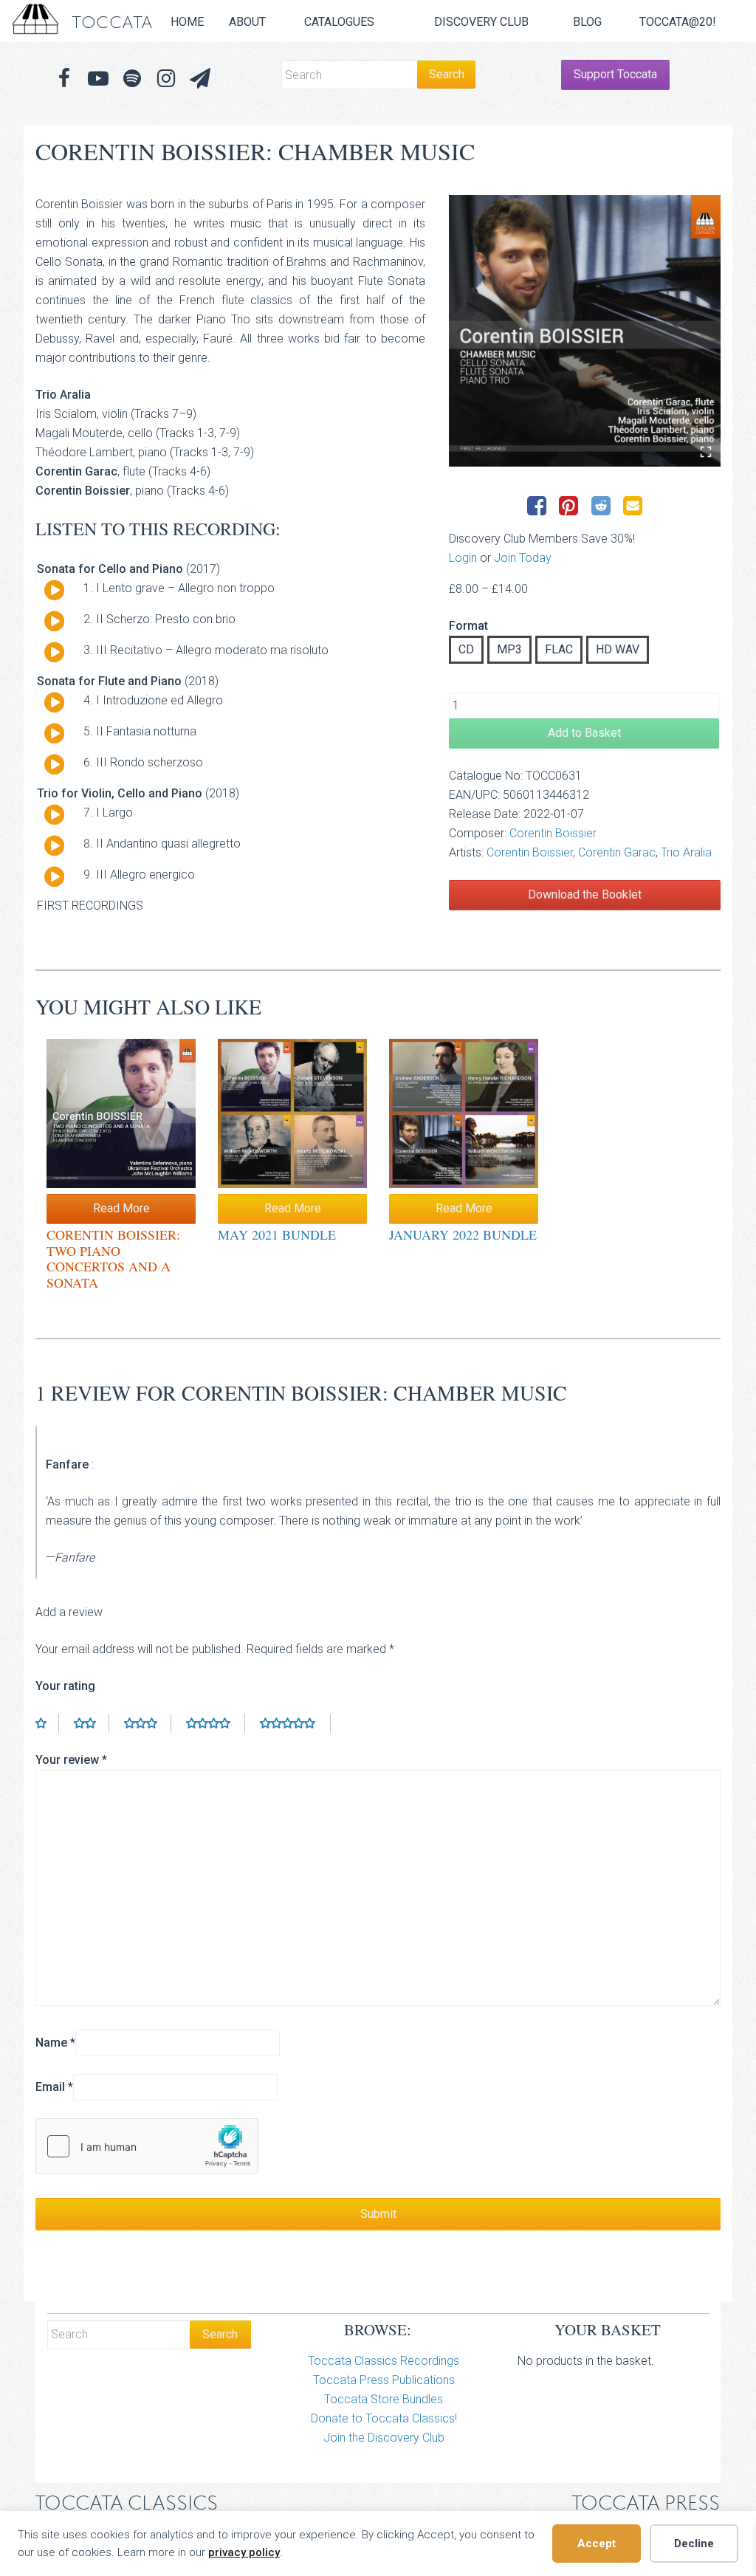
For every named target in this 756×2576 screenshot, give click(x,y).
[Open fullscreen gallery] (706, 452)
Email (54, 2087)
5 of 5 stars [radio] (295, 1723)
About (247, 22)
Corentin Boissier (553, 833)
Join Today (523, 558)
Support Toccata (615, 74)
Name (55, 2043)
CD (466, 649)
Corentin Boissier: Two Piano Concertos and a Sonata (113, 1258)
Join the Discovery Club (384, 2438)
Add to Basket (584, 733)
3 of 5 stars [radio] (148, 1723)
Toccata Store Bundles (384, 2399)
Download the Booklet (585, 894)
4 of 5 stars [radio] (216, 1723)
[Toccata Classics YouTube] (98, 79)
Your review (71, 1760)
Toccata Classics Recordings (384, 2361)
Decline (694, 2544)
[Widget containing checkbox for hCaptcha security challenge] (147, 2146)
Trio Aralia (686, 852)
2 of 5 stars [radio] (92, 1723)
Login (463, 558)
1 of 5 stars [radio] (47, 1723)
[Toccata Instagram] (166, 79)
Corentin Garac (617, 852)
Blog (587, 22)
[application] (49, 594)
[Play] (54, 591)
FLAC (559, 649)
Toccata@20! (678, 22)
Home (187, 22)
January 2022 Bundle (463, 1234)
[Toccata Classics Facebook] (64, 79)
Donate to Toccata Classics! (384, 2418)
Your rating (65, 1686)
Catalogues (339, 22)
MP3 (509, 649)
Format (468, 626)
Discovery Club (481, 22)
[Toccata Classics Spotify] (132, 79)
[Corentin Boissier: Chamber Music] (585, 331)
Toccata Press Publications (384, 2380)
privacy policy (244, 2552)
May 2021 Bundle (277, 1234)
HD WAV (618, 649)
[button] (200, 79)
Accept (597, 2544)
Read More (121, 1208)
